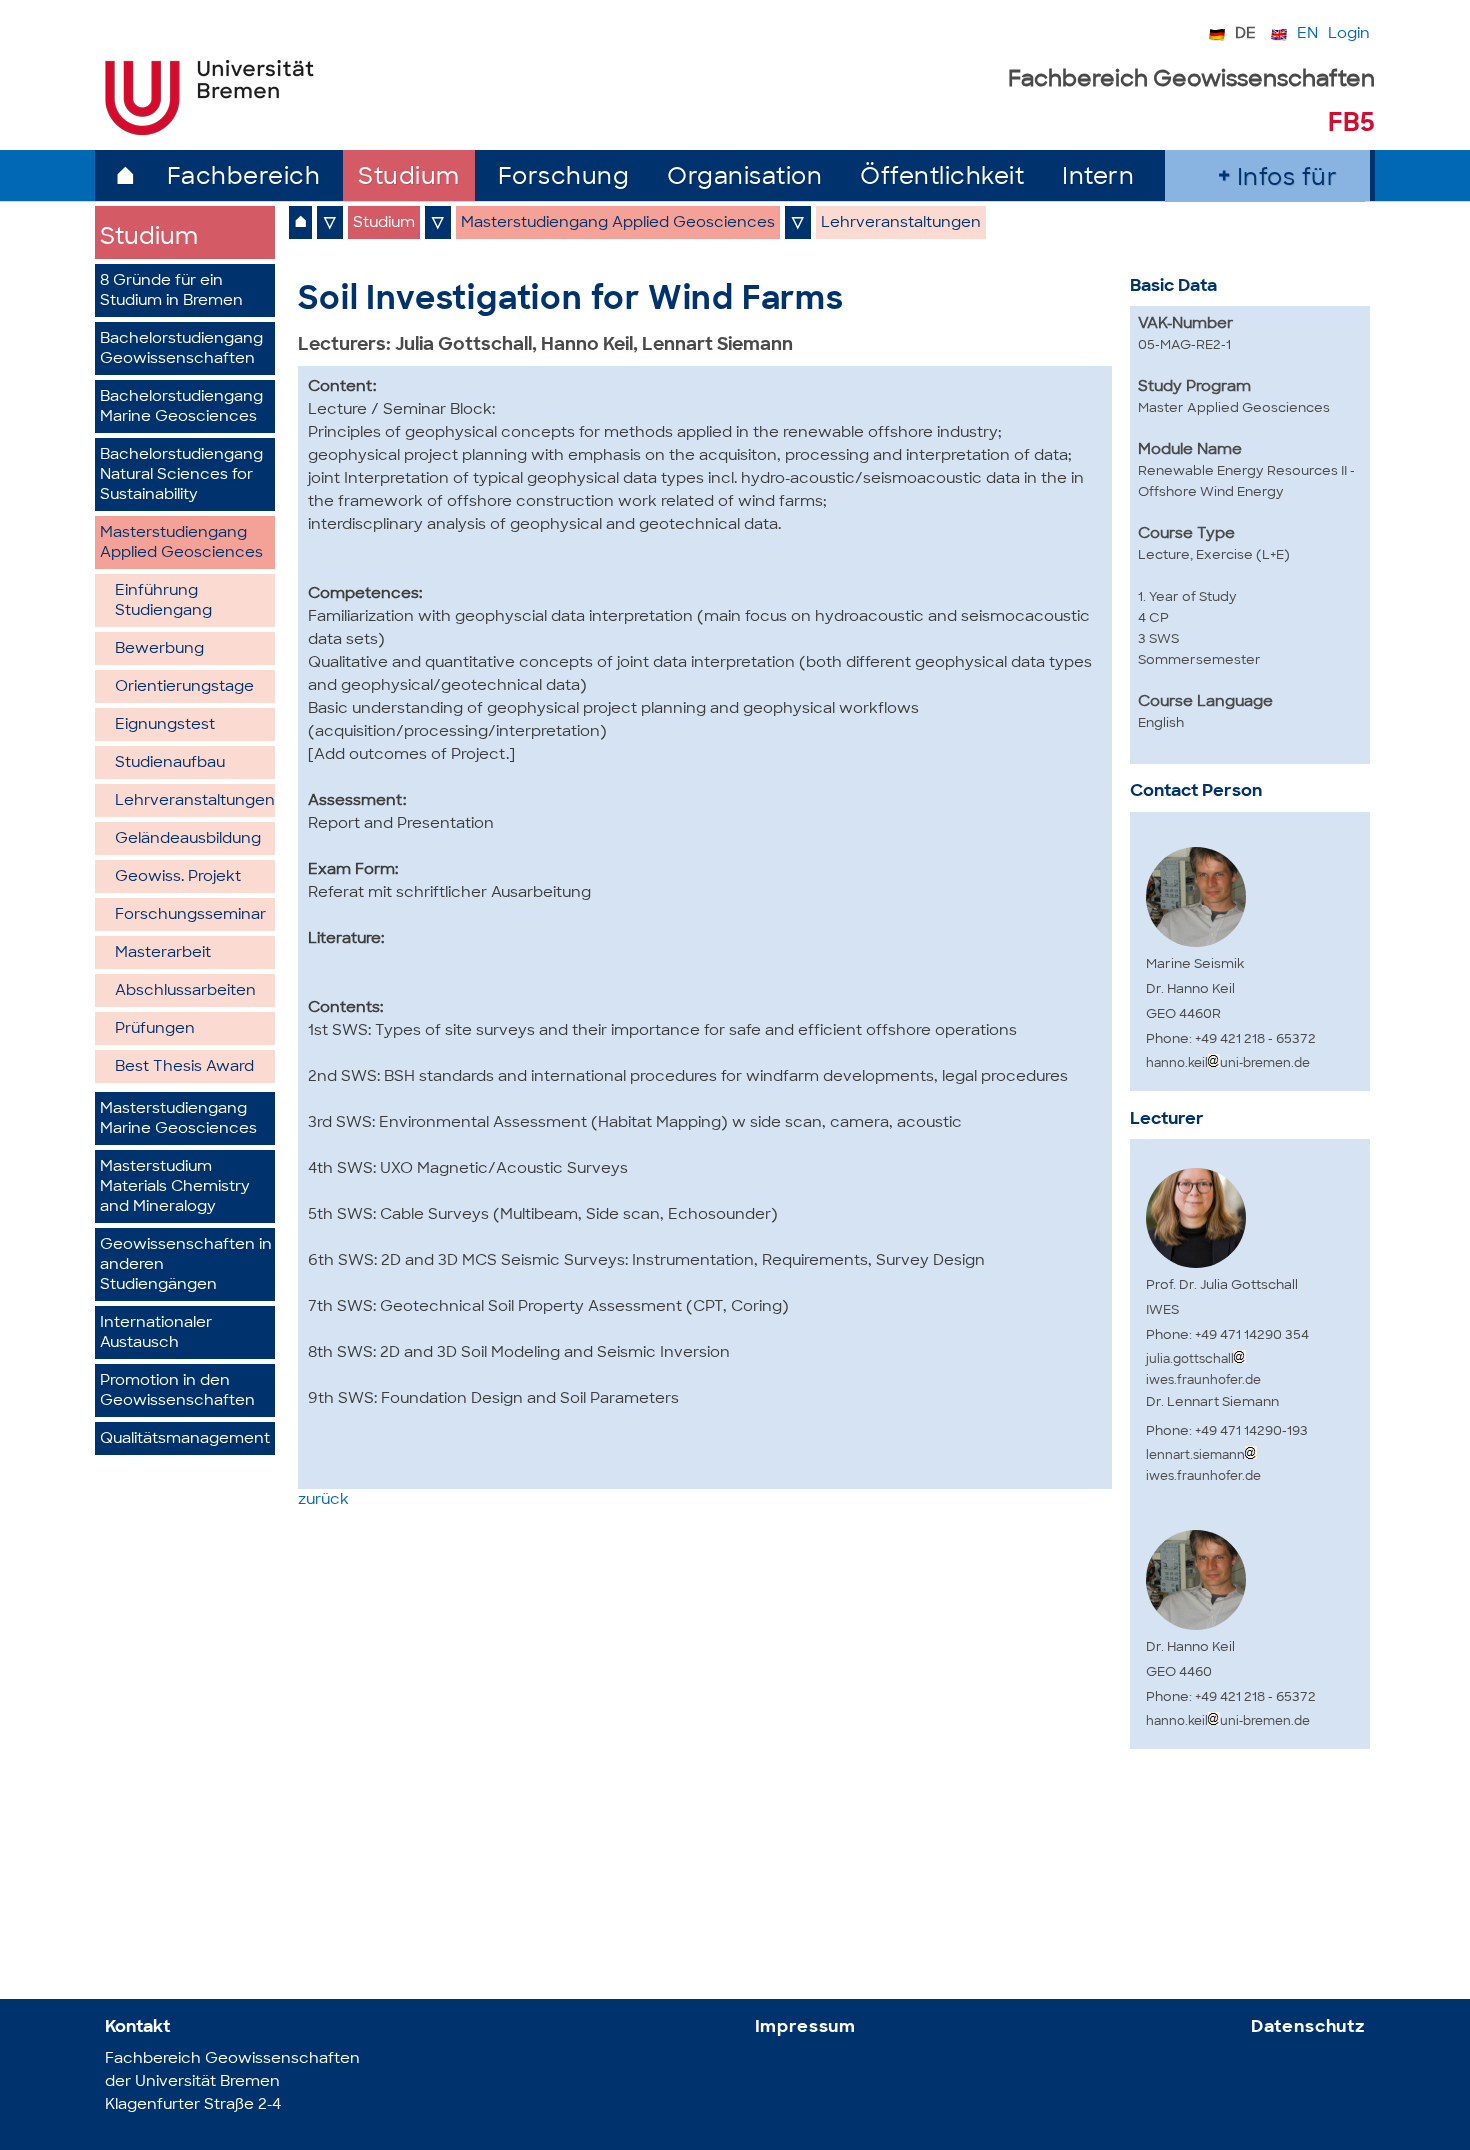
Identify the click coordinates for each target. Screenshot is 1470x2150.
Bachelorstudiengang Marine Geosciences (181, 407)
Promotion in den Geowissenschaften (177, 1391)
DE (1245, 34)
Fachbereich (244, 178)
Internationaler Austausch (156, 1333)
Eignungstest (165, 725)
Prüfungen (155, 1029)
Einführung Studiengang (163, 601)
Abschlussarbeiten (185, 991)
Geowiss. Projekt (178, 877)
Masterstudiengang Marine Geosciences (178, 1119)
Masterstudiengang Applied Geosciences (181, 543)
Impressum (806, 2027)
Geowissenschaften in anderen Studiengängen (186, 1265)
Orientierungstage (184, 687)
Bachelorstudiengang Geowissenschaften (181, 349)
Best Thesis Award (184, 1067)
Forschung (564, 178)
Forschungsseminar (190, 915)
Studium (409, 178)
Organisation (744, 178)
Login (1349, 34)
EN (1307, 34)
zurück (323, 1500)
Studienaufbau (170, 763)
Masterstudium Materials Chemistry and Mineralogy (175, 1187)
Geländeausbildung (188, 839)
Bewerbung (159, 649)
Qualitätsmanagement (185, 1439)
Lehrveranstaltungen (195, 801)
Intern (1098, 178)
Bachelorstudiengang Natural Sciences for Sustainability (181, 475)
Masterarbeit (163, 953)
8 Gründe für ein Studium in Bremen (171, 291)
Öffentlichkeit (942, 178)
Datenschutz (1308, 2027)
